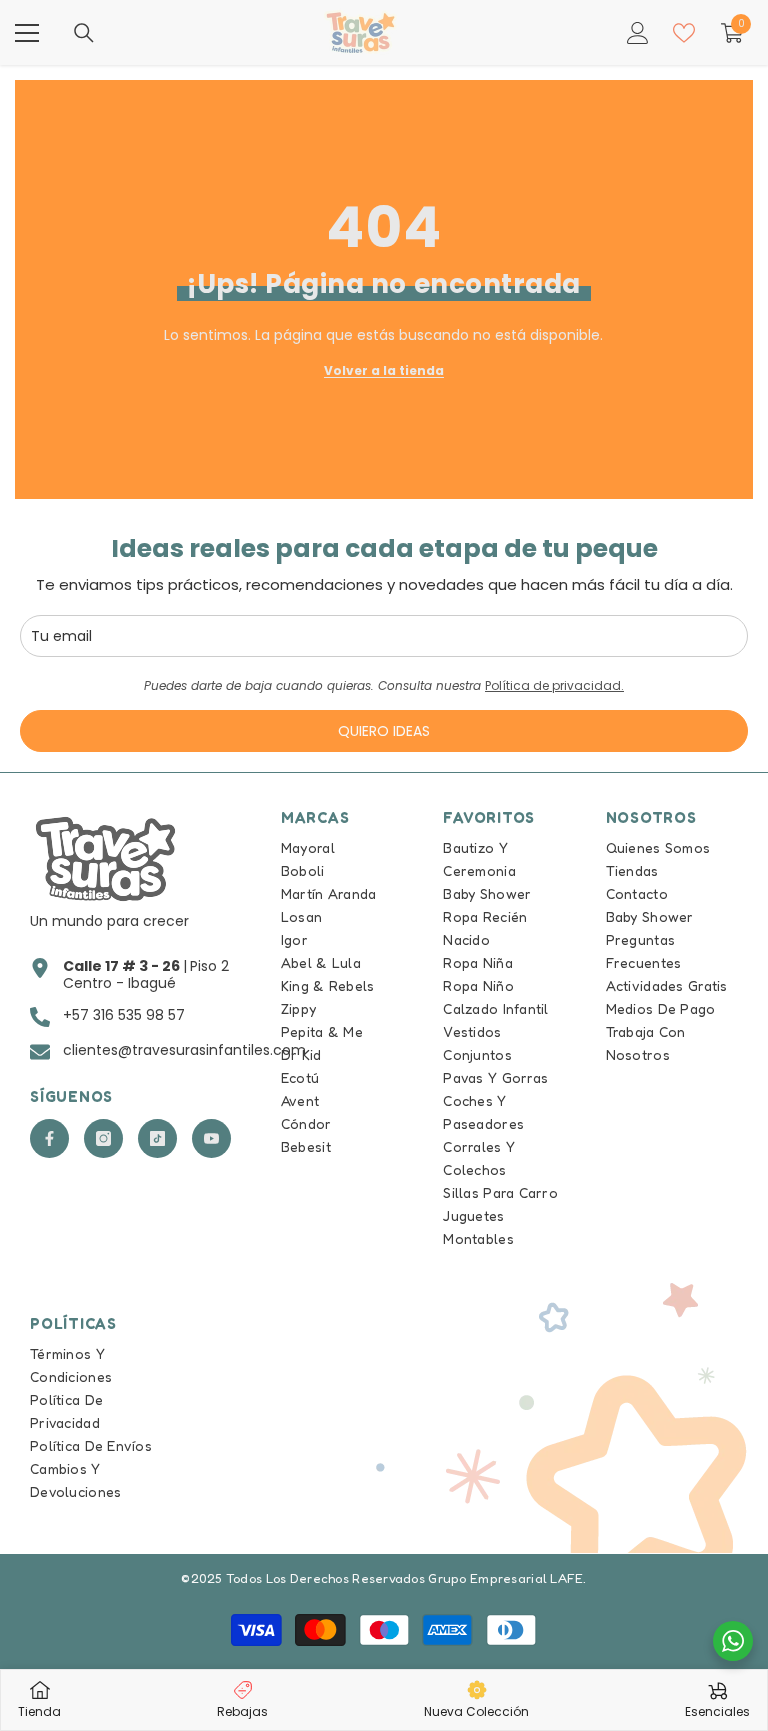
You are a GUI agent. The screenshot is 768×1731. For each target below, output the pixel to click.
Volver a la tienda (384, 370)
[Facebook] (49, 1138)
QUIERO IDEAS (384, 731)
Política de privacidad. (554, 685)
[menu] (27, 33)
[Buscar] (84, 33)
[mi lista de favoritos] (684, 33)
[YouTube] (211, 1138)
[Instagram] (103, 1138)
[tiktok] (157, 1138)
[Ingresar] (638, 33)
